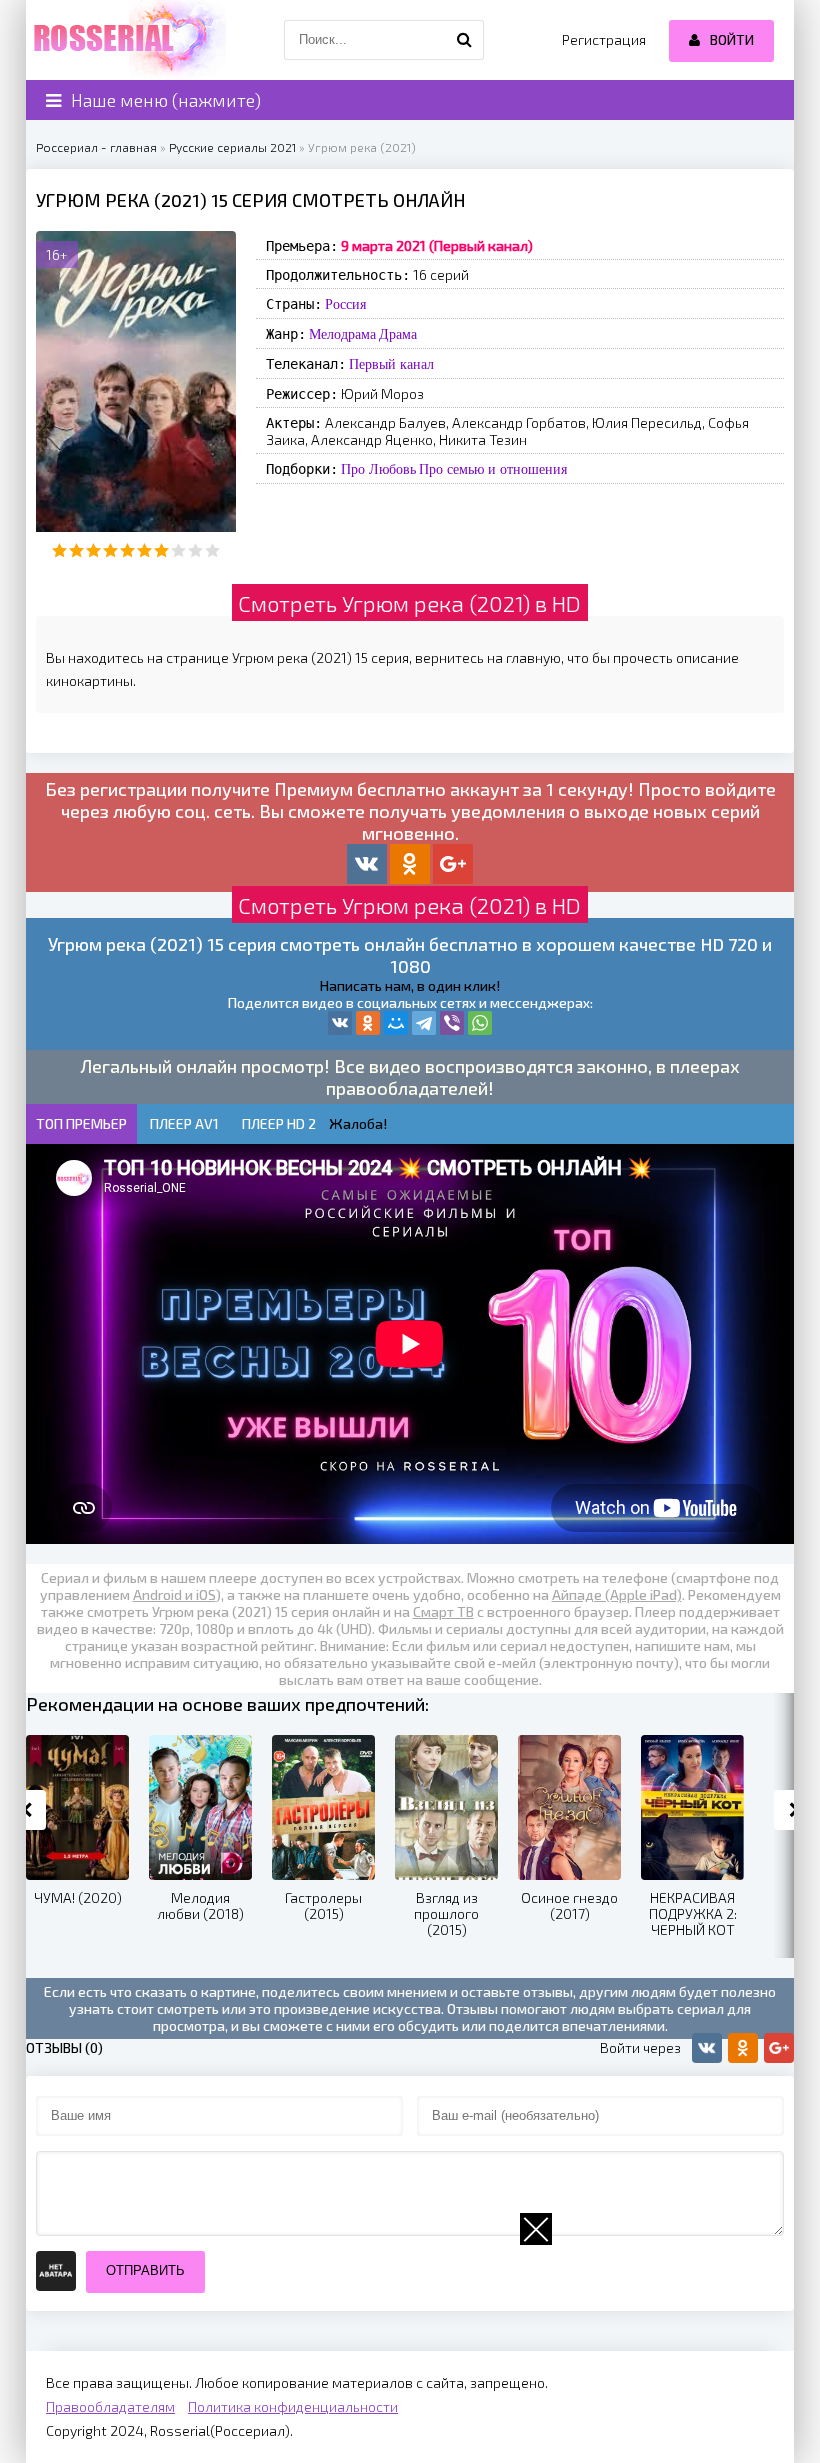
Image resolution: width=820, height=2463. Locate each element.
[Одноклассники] (368, 1023)
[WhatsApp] (480, 1023)
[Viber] (452, 1023)
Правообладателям (110, 2406)
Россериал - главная (96, 147)
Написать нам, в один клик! (410, 985)
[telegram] (424, 1023)
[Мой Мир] (396, 1023)
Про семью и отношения (493, 469)
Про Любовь (378, 469)
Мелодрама (342, 334)
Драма (398, 334)
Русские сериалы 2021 (232, 147)
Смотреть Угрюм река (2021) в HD (409, 603)
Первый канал (391, 364)
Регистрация (604, 39)
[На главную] (126, 40)
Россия (345, 304)
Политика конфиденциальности (293, 2406)
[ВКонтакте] (340, 1023)
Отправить (145, 2270)
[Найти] (464, 40)
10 (212, 550)
